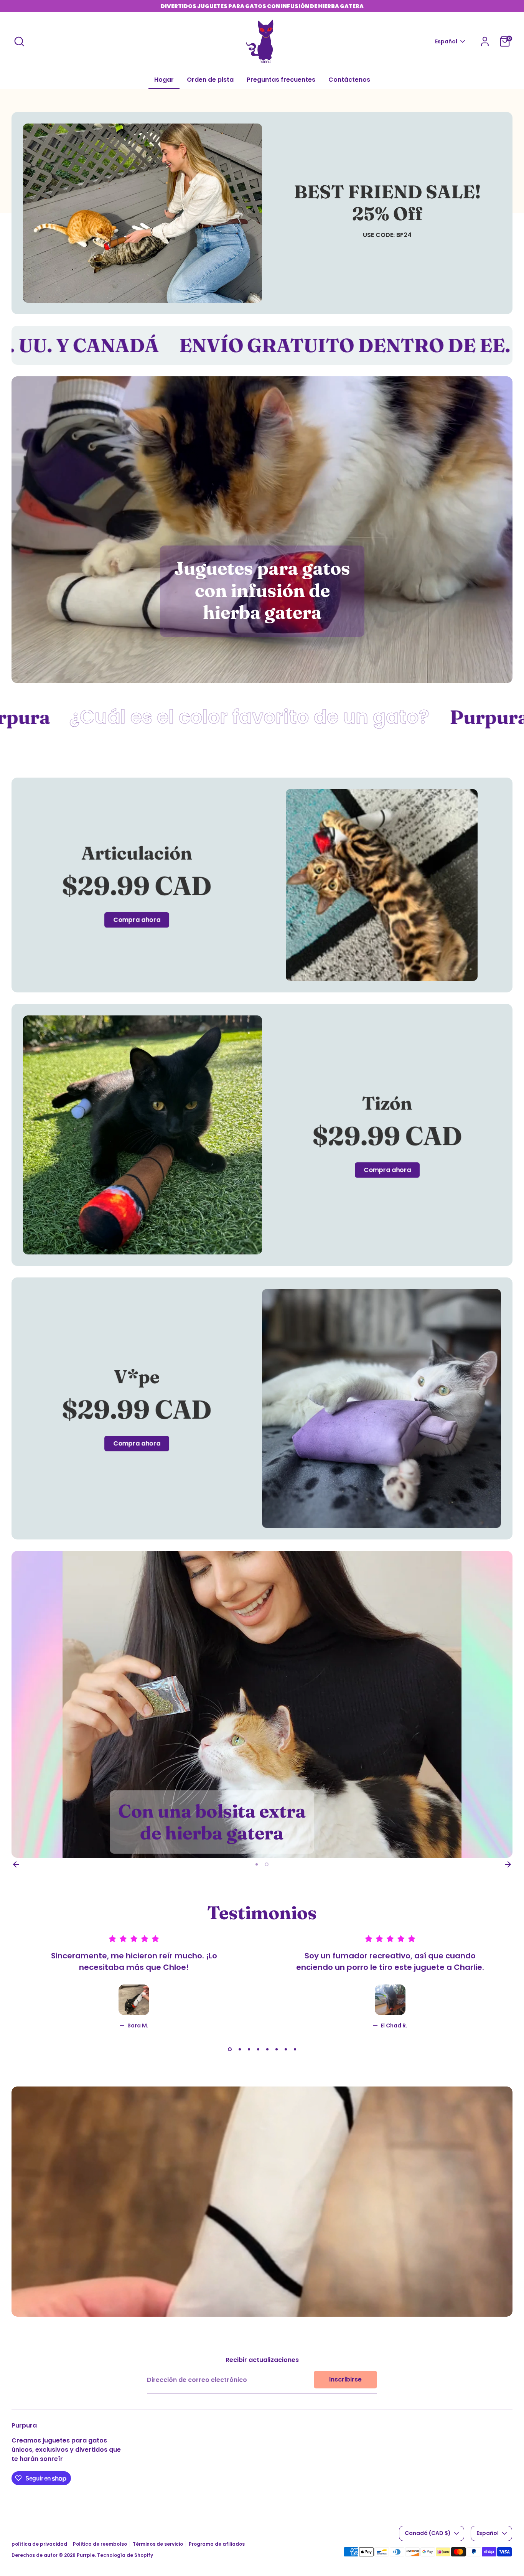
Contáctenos (349, 80)
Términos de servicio (158, 2544)
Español (446, 42)
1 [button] (257, 1864)
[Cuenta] (485, 41)
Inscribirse (345, 2379)
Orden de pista (210, 80)
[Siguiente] (508, 1864)
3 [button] (248, 2049)
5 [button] (267, 2049)
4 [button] (258, 2049)
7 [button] (286, 2049)
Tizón (387, 1103)
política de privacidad (39, 2544)
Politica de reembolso (100, 2544)
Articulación (137, 853)
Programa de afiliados (217, 2544)
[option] (262, 1704)
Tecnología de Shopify (125, 2555)
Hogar (164, 80)
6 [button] (277, 2049)
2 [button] (267, 1864)
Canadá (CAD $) (428, 2533)
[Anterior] (16, 1864)
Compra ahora (137, 920)
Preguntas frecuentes (281, 80)
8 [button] (295, 2049)
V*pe (137, 1377)
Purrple (86, 2555)
